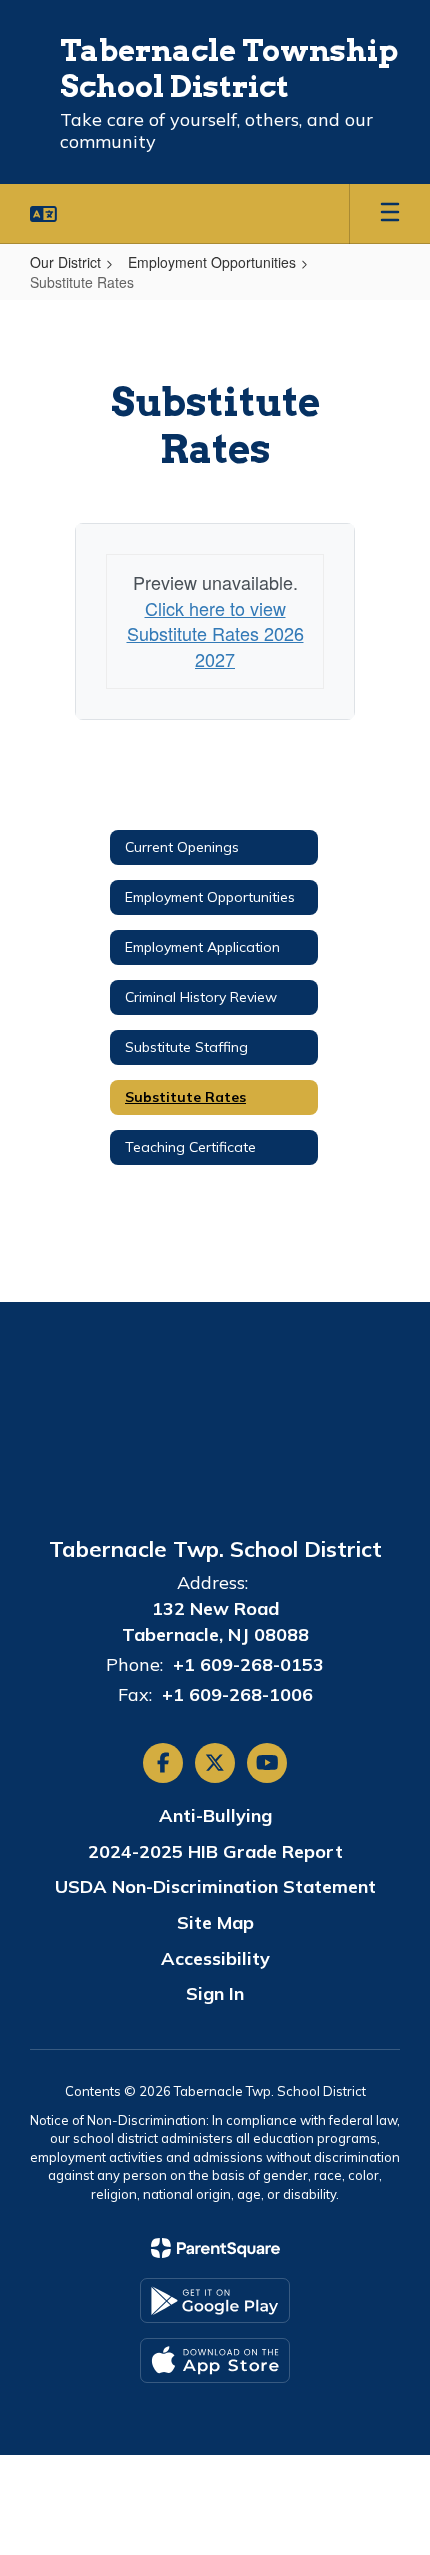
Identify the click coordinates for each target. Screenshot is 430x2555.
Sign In (215, 1993)
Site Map (215, 1922)
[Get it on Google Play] (215, 2300)
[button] (43, 214)
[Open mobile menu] (390, 214)
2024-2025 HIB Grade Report (215, 1851)
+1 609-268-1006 (237, 1694)
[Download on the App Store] (215, 2360)
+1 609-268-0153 (248, 1664)
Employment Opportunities (212, 262)
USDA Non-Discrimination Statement (215, 1886)
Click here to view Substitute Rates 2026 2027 (215, 633)
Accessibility (215, 1958)
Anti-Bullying (215, 1815)
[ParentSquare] (215, 2248)
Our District (65, 262)
